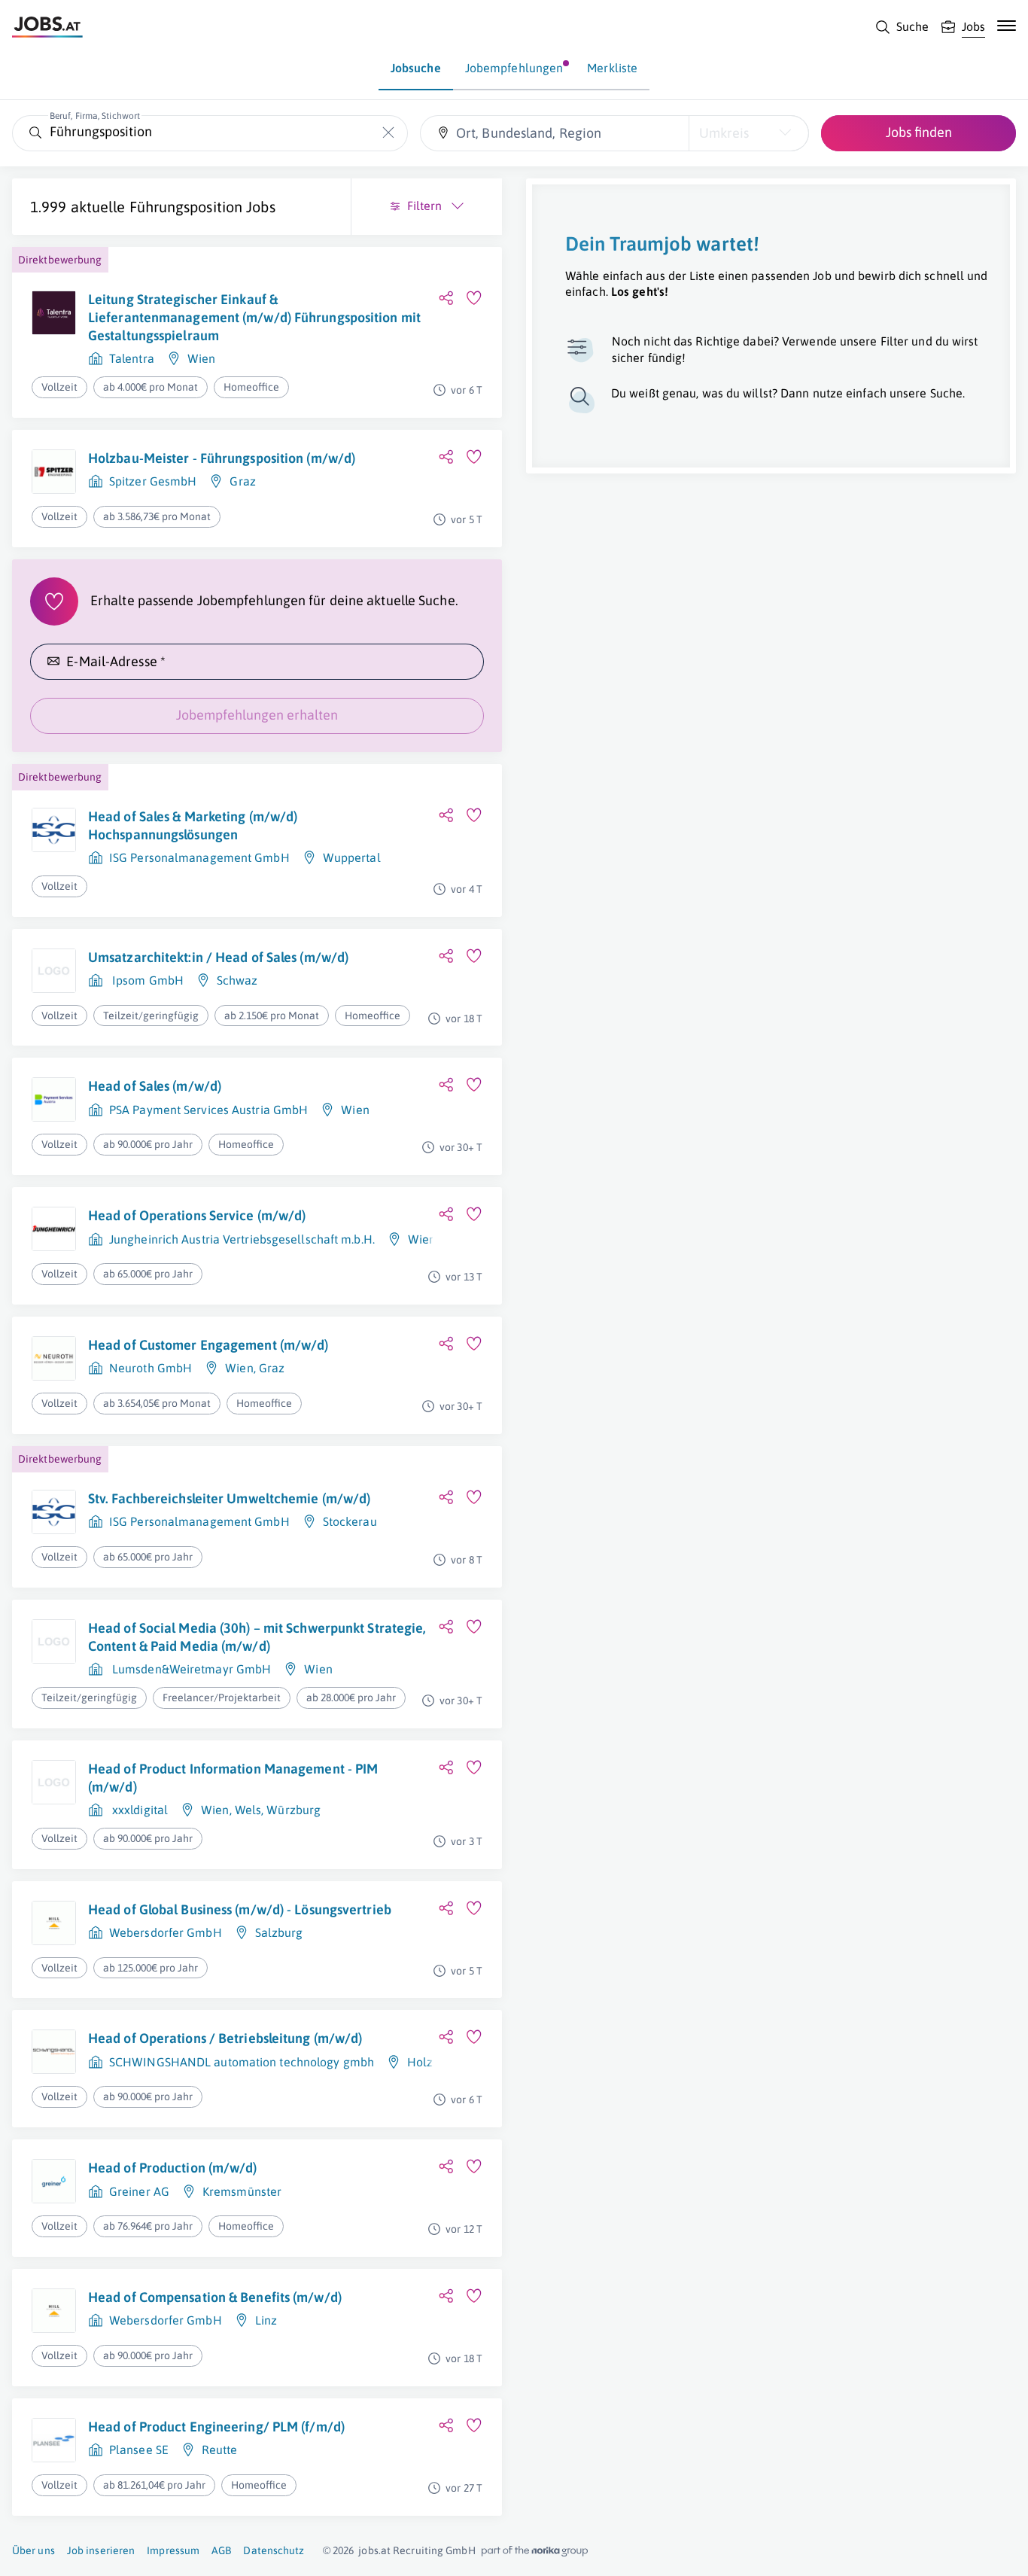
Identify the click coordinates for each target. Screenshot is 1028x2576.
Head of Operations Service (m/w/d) (197, 1215)
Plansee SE (139, 2450)
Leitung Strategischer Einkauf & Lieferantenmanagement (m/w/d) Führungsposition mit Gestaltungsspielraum (254, 318)
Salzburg (279, 1932)
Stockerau (350, 1521)
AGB (221, 2550)
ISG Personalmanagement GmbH (199, 857)
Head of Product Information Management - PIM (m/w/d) (233, 1778)
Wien (201, 358)
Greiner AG (139, 2191)
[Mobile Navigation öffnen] (1007, 26)
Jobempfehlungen (514, 68)
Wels (248, 1810)
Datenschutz (274, 2550)
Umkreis (724, 133)
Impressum (173, 2550)
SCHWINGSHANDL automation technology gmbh (242, 2062)
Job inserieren (101, 2550)
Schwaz (237, 980)
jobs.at (374, 2550)
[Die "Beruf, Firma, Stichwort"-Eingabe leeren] (389, 133)
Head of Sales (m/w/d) (155, 1086)
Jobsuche (416, 68)
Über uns (33, 2550)
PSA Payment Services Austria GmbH (208, 1110)
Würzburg (293, 1810)
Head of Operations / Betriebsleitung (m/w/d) (225, 2038)
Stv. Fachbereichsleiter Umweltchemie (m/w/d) (229, 1498)
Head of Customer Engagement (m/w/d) (208, 1345)
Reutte (220, 2450)
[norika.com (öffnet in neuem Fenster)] (535, 2551)
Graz (242, 481)
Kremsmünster (242, 2191)
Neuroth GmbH (151, 1368)
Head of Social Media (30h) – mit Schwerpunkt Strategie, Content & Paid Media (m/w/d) (257, 1637)
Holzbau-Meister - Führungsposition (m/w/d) (222, 458)
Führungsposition (186, 207)
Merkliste (612, 68)
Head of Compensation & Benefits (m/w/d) (215, 2297)
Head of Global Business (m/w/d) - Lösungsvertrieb (240, 1909)
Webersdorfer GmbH (166, 1932)
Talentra (132, 358)
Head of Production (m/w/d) (173, 2168)
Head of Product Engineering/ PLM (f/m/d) (216, 2427)
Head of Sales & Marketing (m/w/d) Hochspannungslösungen (193, 825)
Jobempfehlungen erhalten (257, 715)
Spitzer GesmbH (153, 481)
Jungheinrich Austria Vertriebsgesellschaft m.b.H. (242, 1239)
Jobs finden (919, 132)
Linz (266, 2320)
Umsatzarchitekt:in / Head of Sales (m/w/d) (218, 957)
